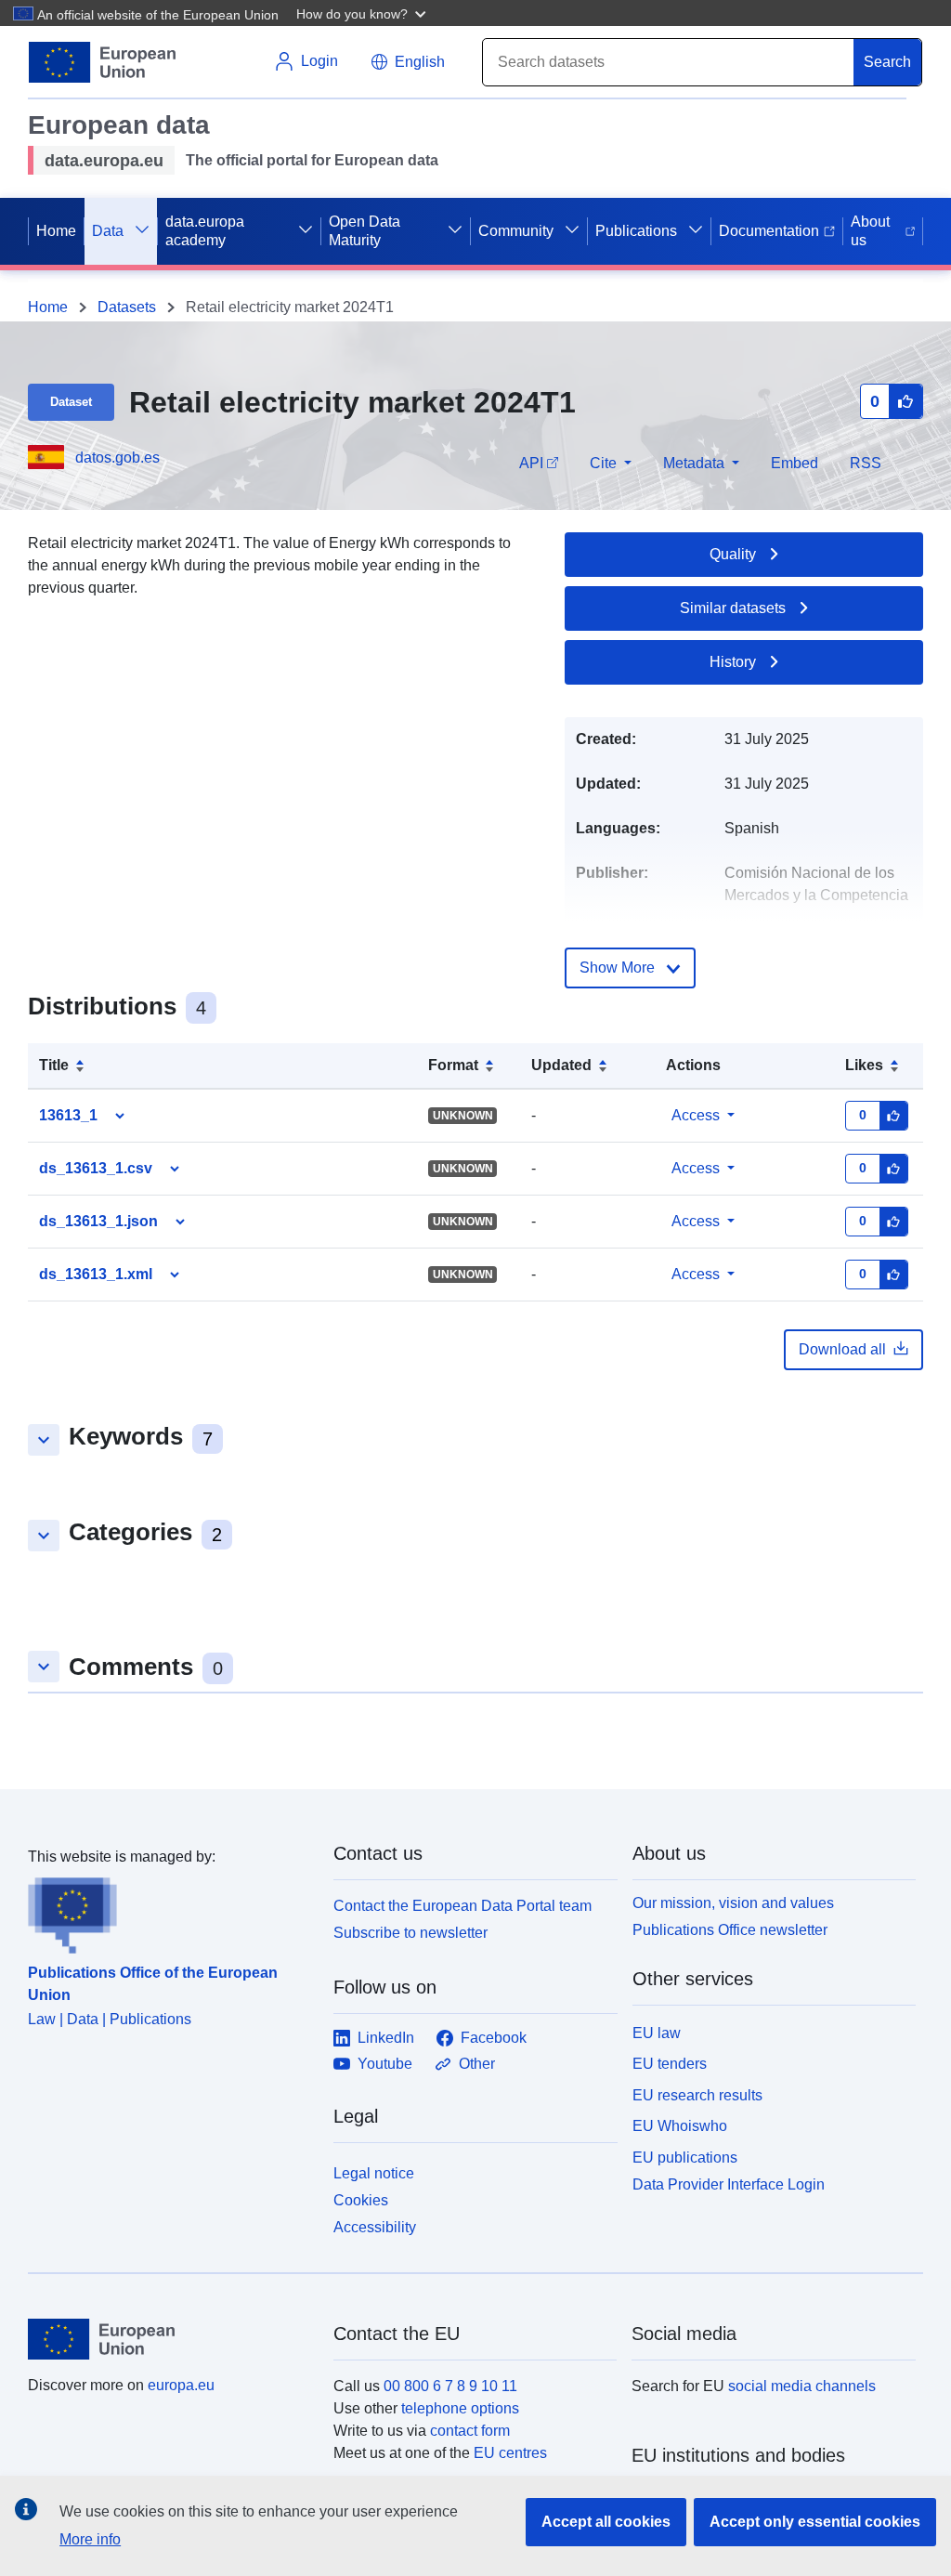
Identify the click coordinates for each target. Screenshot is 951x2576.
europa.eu (181, 2385)
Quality (733, 554)
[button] (363, 13)
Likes (864, 1065)
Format (453, 1065)
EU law (657, 2033)
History (733, 662)
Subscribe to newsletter (410, 1933)
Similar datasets (733, 608)
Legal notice (374, 2173)
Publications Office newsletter (730, 1930)
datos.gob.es (117, 458)
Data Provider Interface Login (729, 2184)
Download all (842, 1349)
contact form (470, 2431)
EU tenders (670, 2064)
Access (696, 1115)
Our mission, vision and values (733, 1903)
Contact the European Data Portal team (462, 1906)
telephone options (460, 2408)
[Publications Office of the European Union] (169, 1911)
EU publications (685, 2158)
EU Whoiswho (680, 2126)
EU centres (510, 2453)
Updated (561, 1065)
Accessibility (375, 2227)
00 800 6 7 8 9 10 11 (450, 2386)
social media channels (802, 2386)
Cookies (361, 2200)
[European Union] (170, 2339)
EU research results (697, 2095)
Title (54, 1065)
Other (477, 2064)
